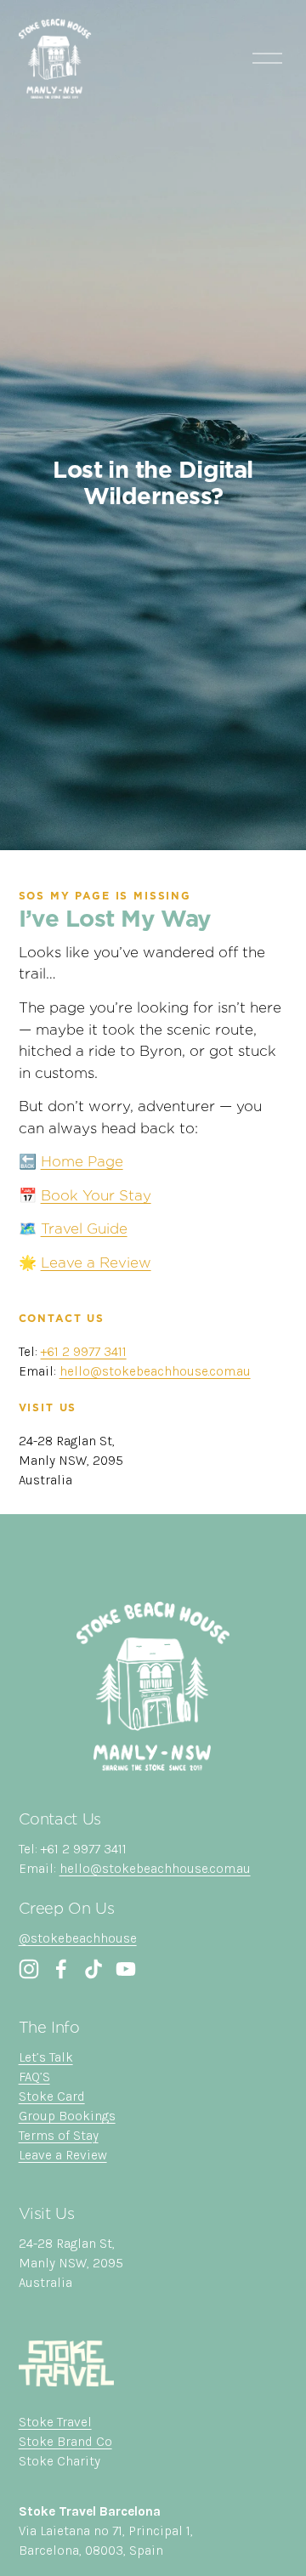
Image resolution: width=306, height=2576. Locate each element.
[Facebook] (61, 1969)
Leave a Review (96, 1262)
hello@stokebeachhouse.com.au (155, 1371)
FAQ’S (34, 2077)
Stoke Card (52, 2097)
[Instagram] (29, 1969)
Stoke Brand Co (65, 2442)
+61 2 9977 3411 (84, 1352)
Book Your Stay (96, 1195)
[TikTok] (93, 1969)
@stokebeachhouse (78, 1938)
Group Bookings (67, 2116)
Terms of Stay (59, 2136)
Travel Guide (84, 1228)
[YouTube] (126, 1969)
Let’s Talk (46, 2057)
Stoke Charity (59, 2461)
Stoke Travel (55, 2422)
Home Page (82, 1161)
